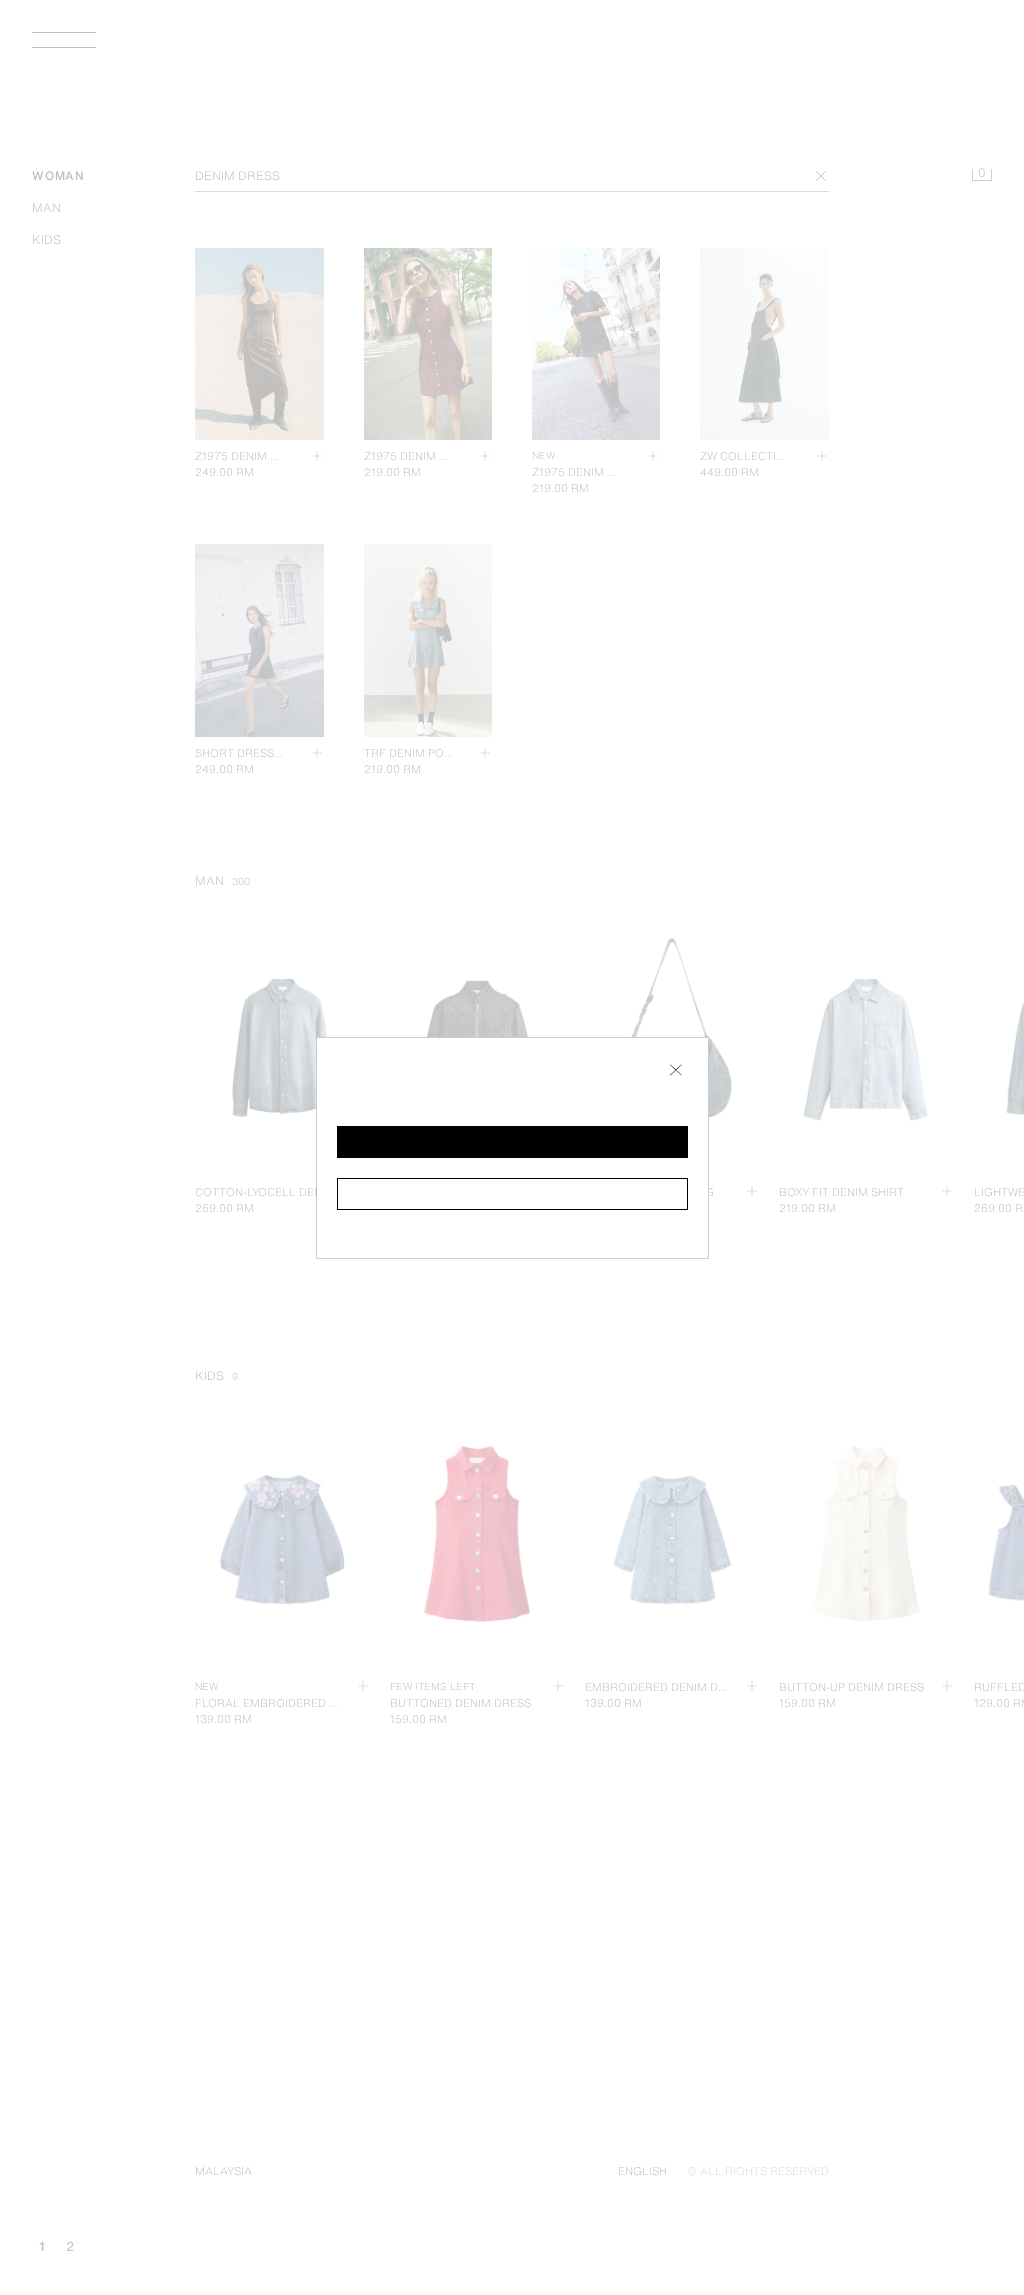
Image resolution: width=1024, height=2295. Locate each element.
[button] (512, 1142)
